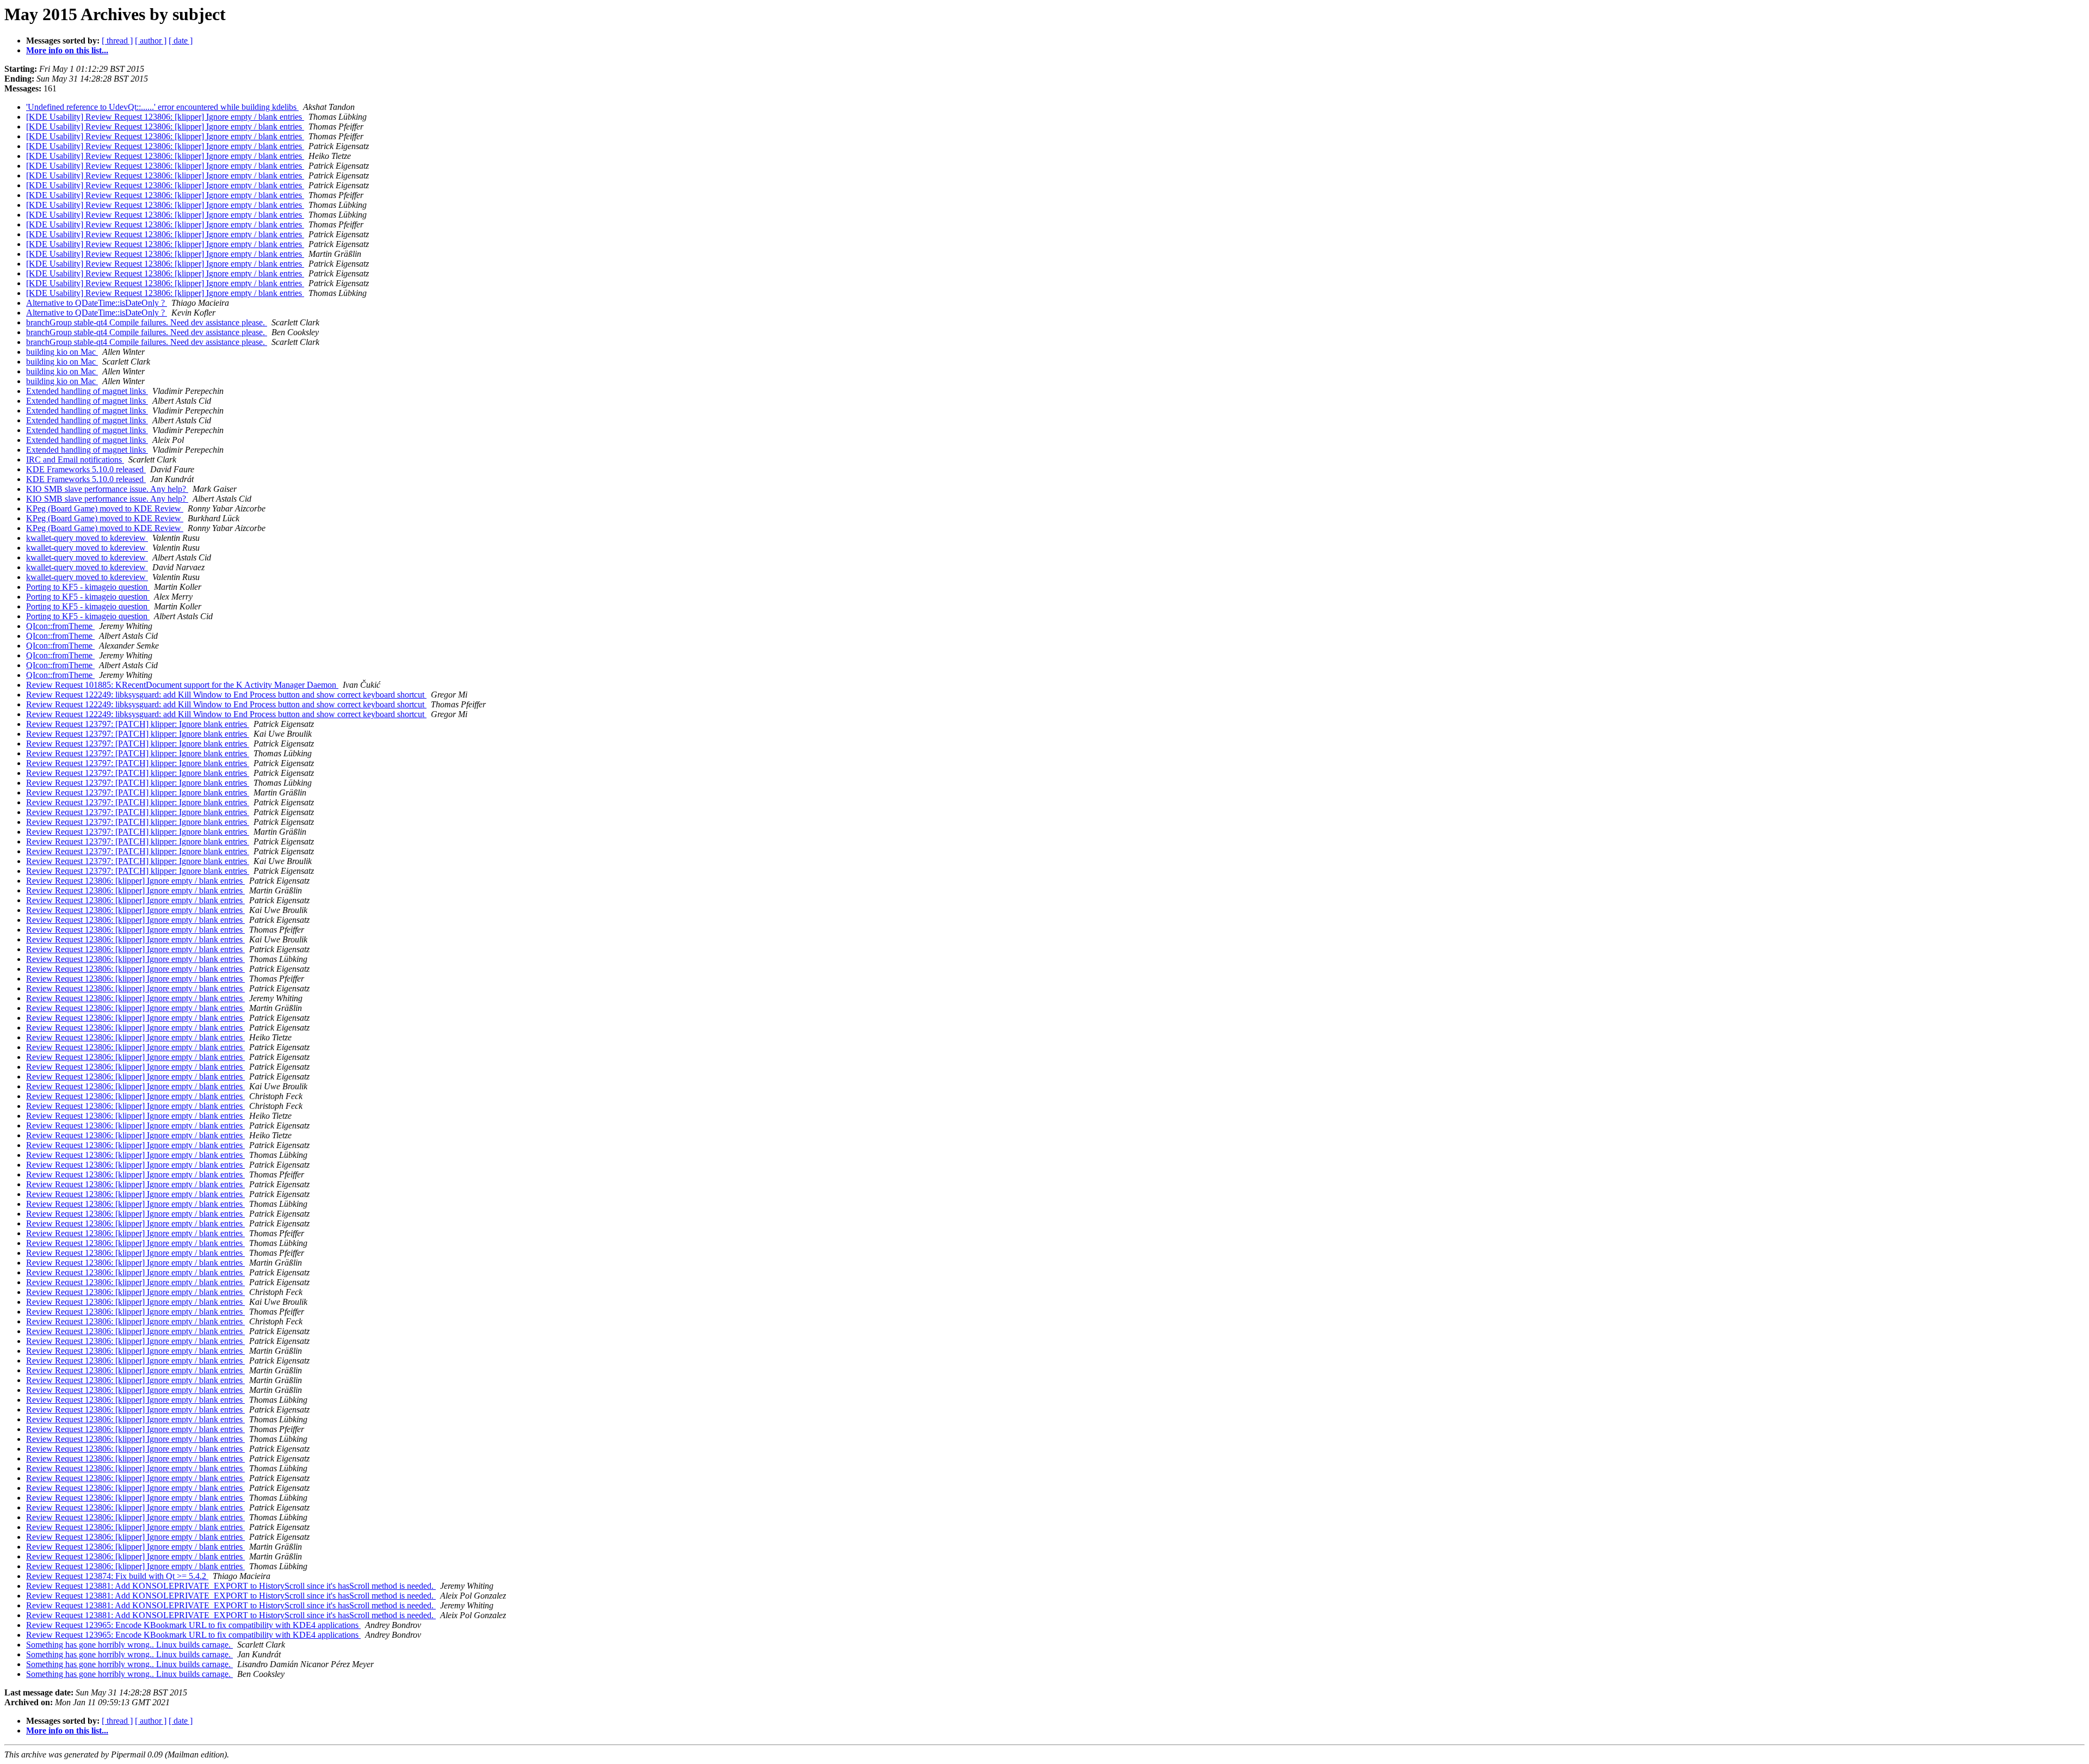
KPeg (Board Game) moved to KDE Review (105, 508)
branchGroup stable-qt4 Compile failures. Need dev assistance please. (147, 322)
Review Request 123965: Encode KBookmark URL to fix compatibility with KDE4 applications (193, 1625)
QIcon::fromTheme (60, 626)
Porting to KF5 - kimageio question (88, 587)
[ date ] (181, 41)
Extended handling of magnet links (87, 391)
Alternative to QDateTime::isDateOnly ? (97, 303)
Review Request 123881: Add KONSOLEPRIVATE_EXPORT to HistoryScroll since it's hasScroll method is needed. (231, 1586)
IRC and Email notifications (75, 459)
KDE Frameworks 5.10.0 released (86, 469)
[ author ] (151, 41)
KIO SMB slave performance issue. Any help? (107, 489)
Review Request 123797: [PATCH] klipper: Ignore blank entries (138, 724)
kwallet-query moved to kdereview (87, 538)
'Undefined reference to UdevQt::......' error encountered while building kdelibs (162, 107)
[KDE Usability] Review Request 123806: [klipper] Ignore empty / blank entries (165, 117)
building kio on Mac (62, 352)
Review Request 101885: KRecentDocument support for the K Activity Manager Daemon (182, 685)
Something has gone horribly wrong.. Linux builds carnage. (129, 1645)
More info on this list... (67, 50)
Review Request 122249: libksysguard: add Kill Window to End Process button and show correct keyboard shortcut (226, 695)
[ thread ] (117, 41)
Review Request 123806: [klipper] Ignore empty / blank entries (135, 881)
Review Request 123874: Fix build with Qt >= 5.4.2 (117, 1576)
